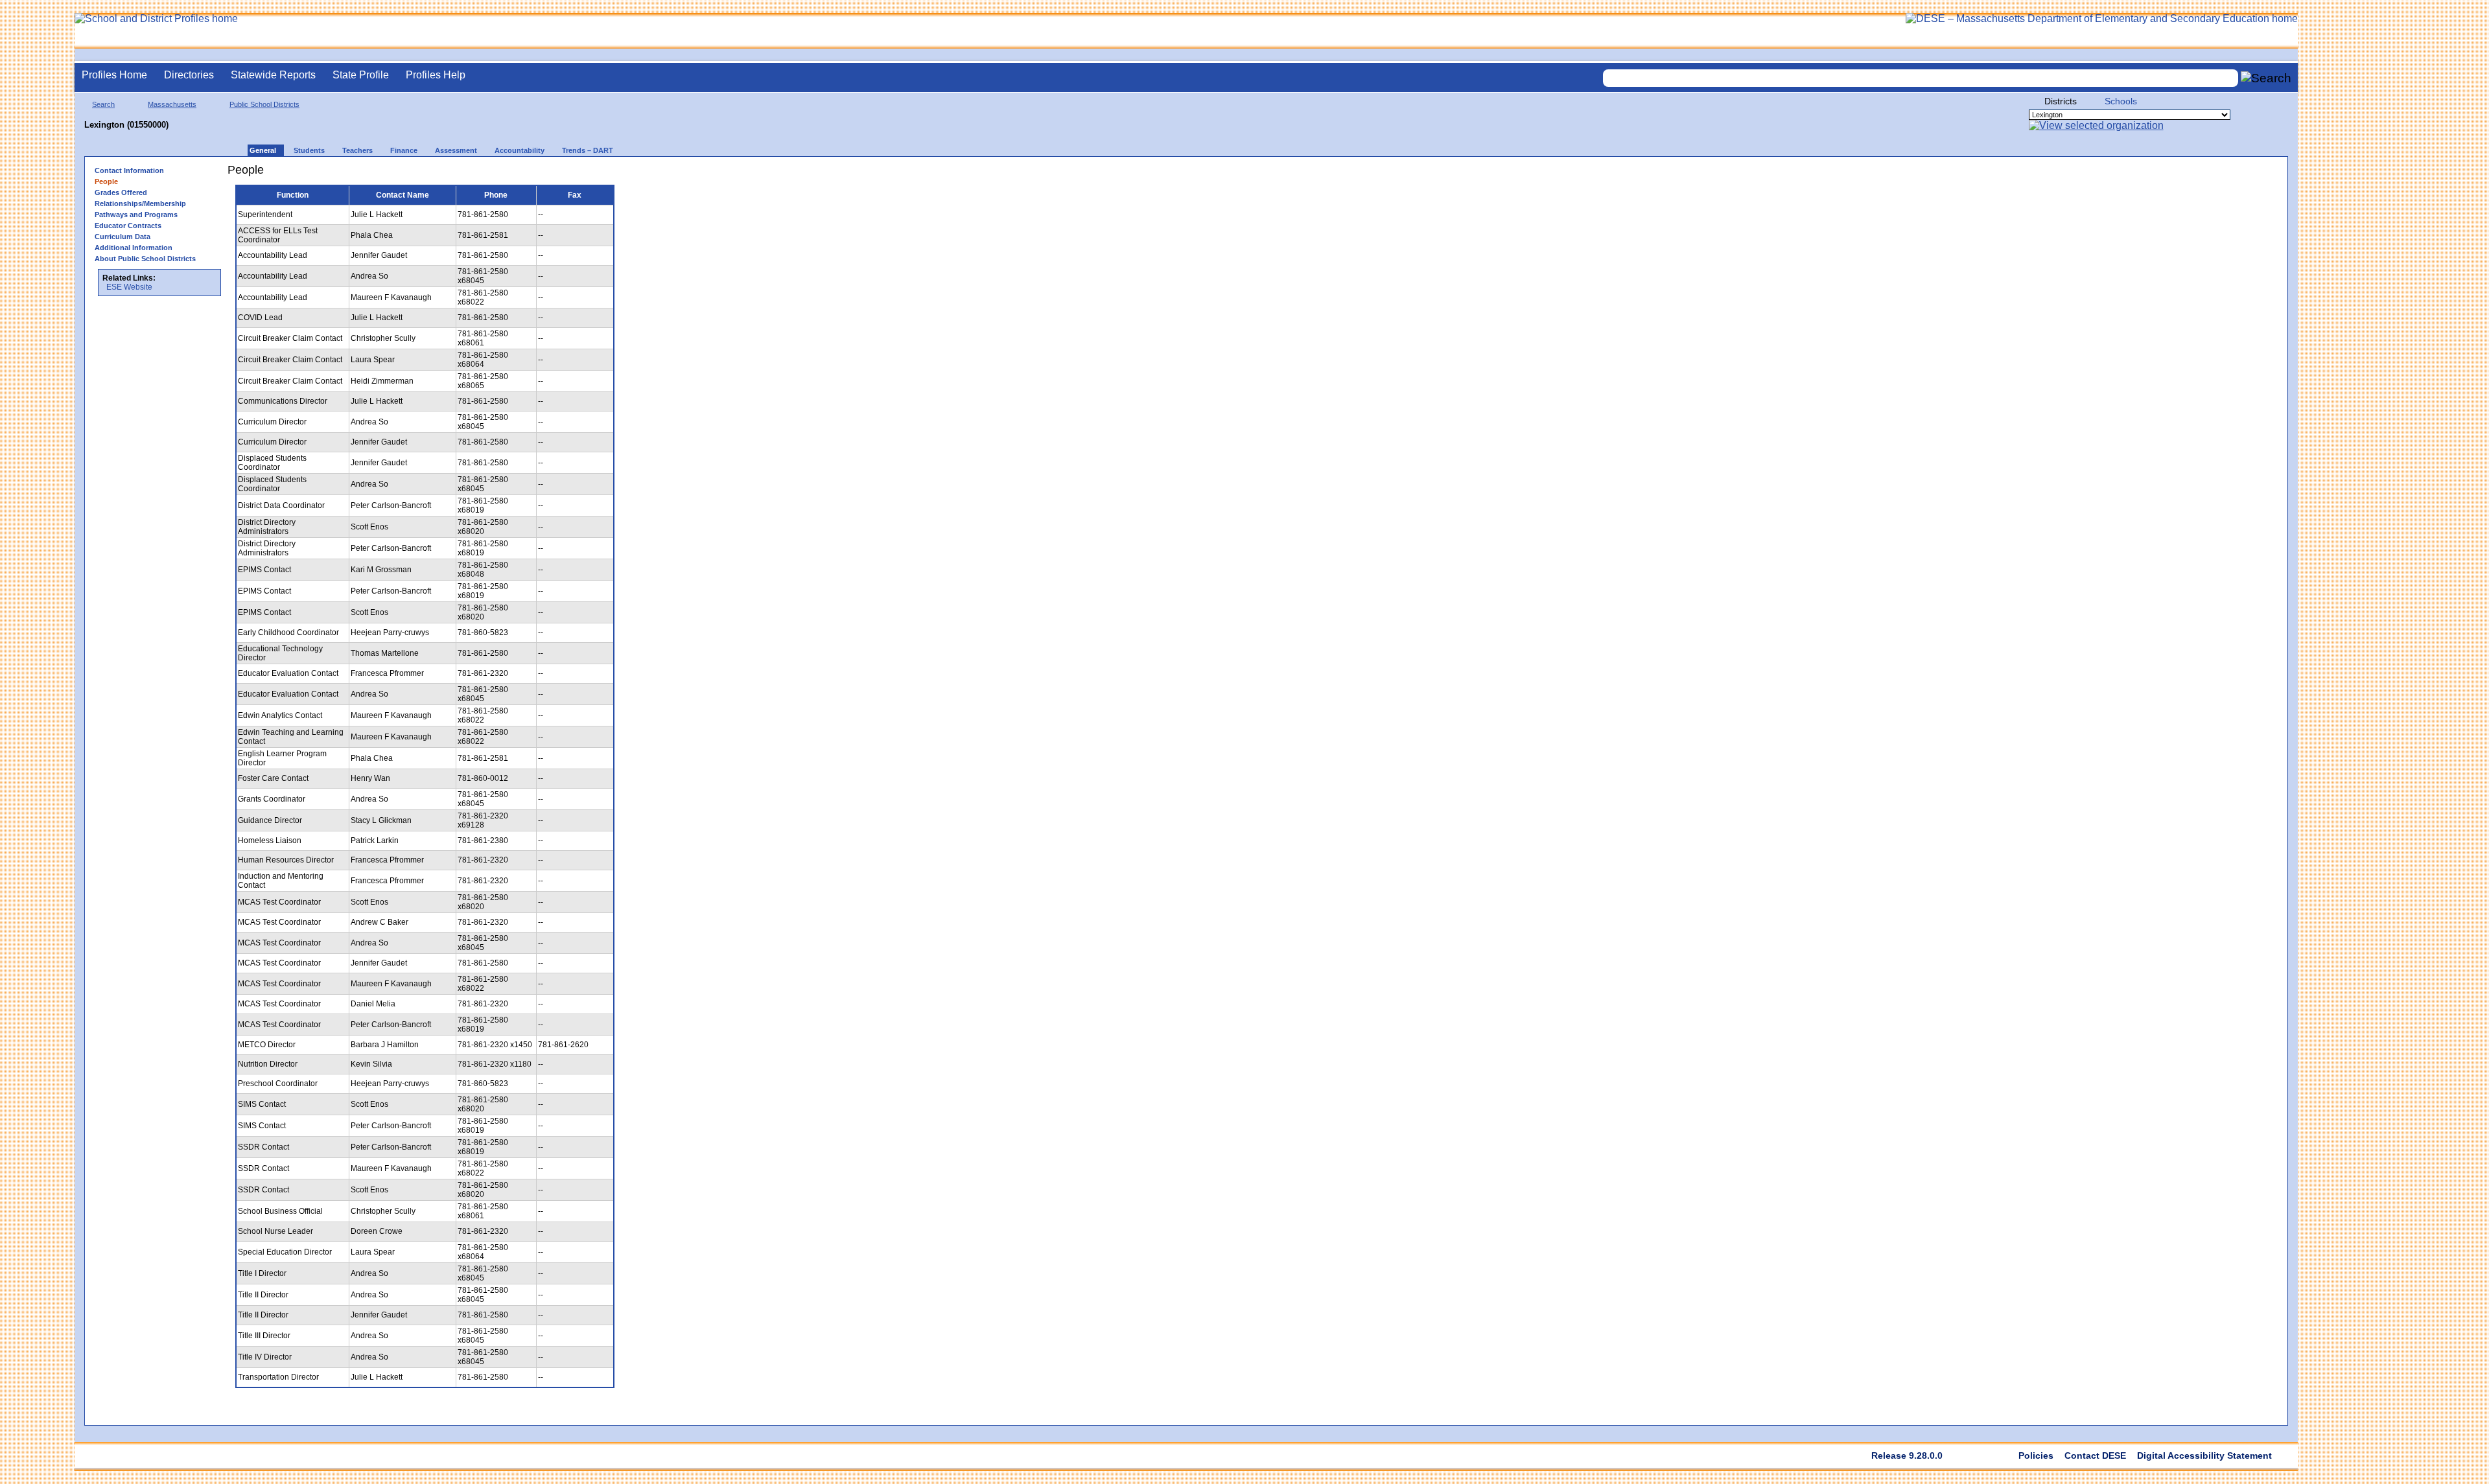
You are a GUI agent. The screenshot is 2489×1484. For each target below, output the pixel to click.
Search (103, 104)
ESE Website (129, 287)
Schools (2121, 101)
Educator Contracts (128, 226)
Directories (189, 75)
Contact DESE (2095, 1455)
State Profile (361, 75)
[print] (630, 175)
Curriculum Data (123, 237)
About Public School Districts (145, 259)
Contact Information (129, 170)
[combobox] (1921, 78)
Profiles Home (114, 75)
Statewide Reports (273, 75)
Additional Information (134, 248)
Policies (2036, 1455)
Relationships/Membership (140, 203)
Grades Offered (121, 192)
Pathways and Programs (136, 214)
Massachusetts (172, 104)
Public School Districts (264, 104)
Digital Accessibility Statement (2204, 1455)
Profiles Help (436, 75)
